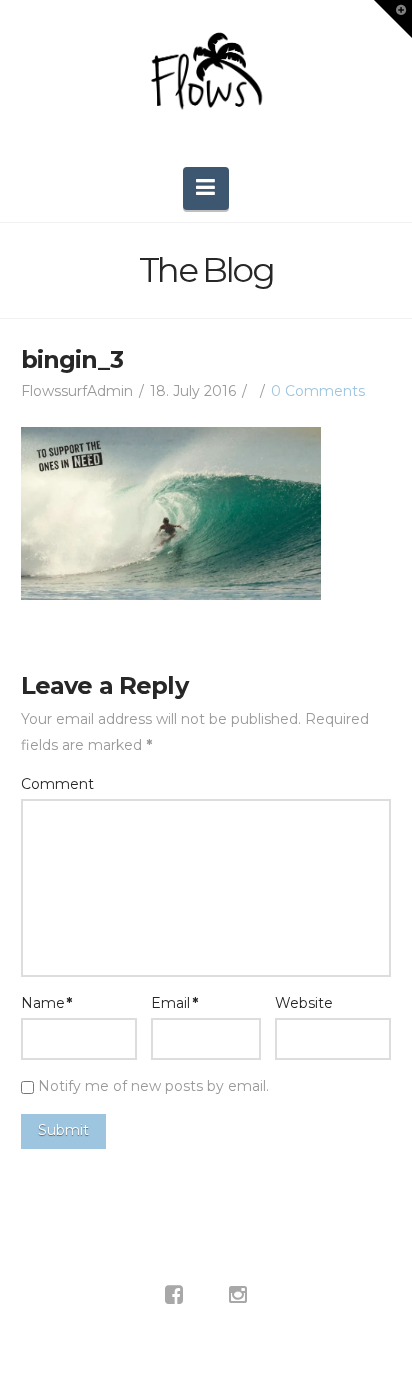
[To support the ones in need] (206, 78)
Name (47, 1003)
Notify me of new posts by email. (153, 1086)
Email (174, 1003)
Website (304, 1003)
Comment (57, 784)
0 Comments (318, 391)
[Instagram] (238, 1295)
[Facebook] (174, 1295)
